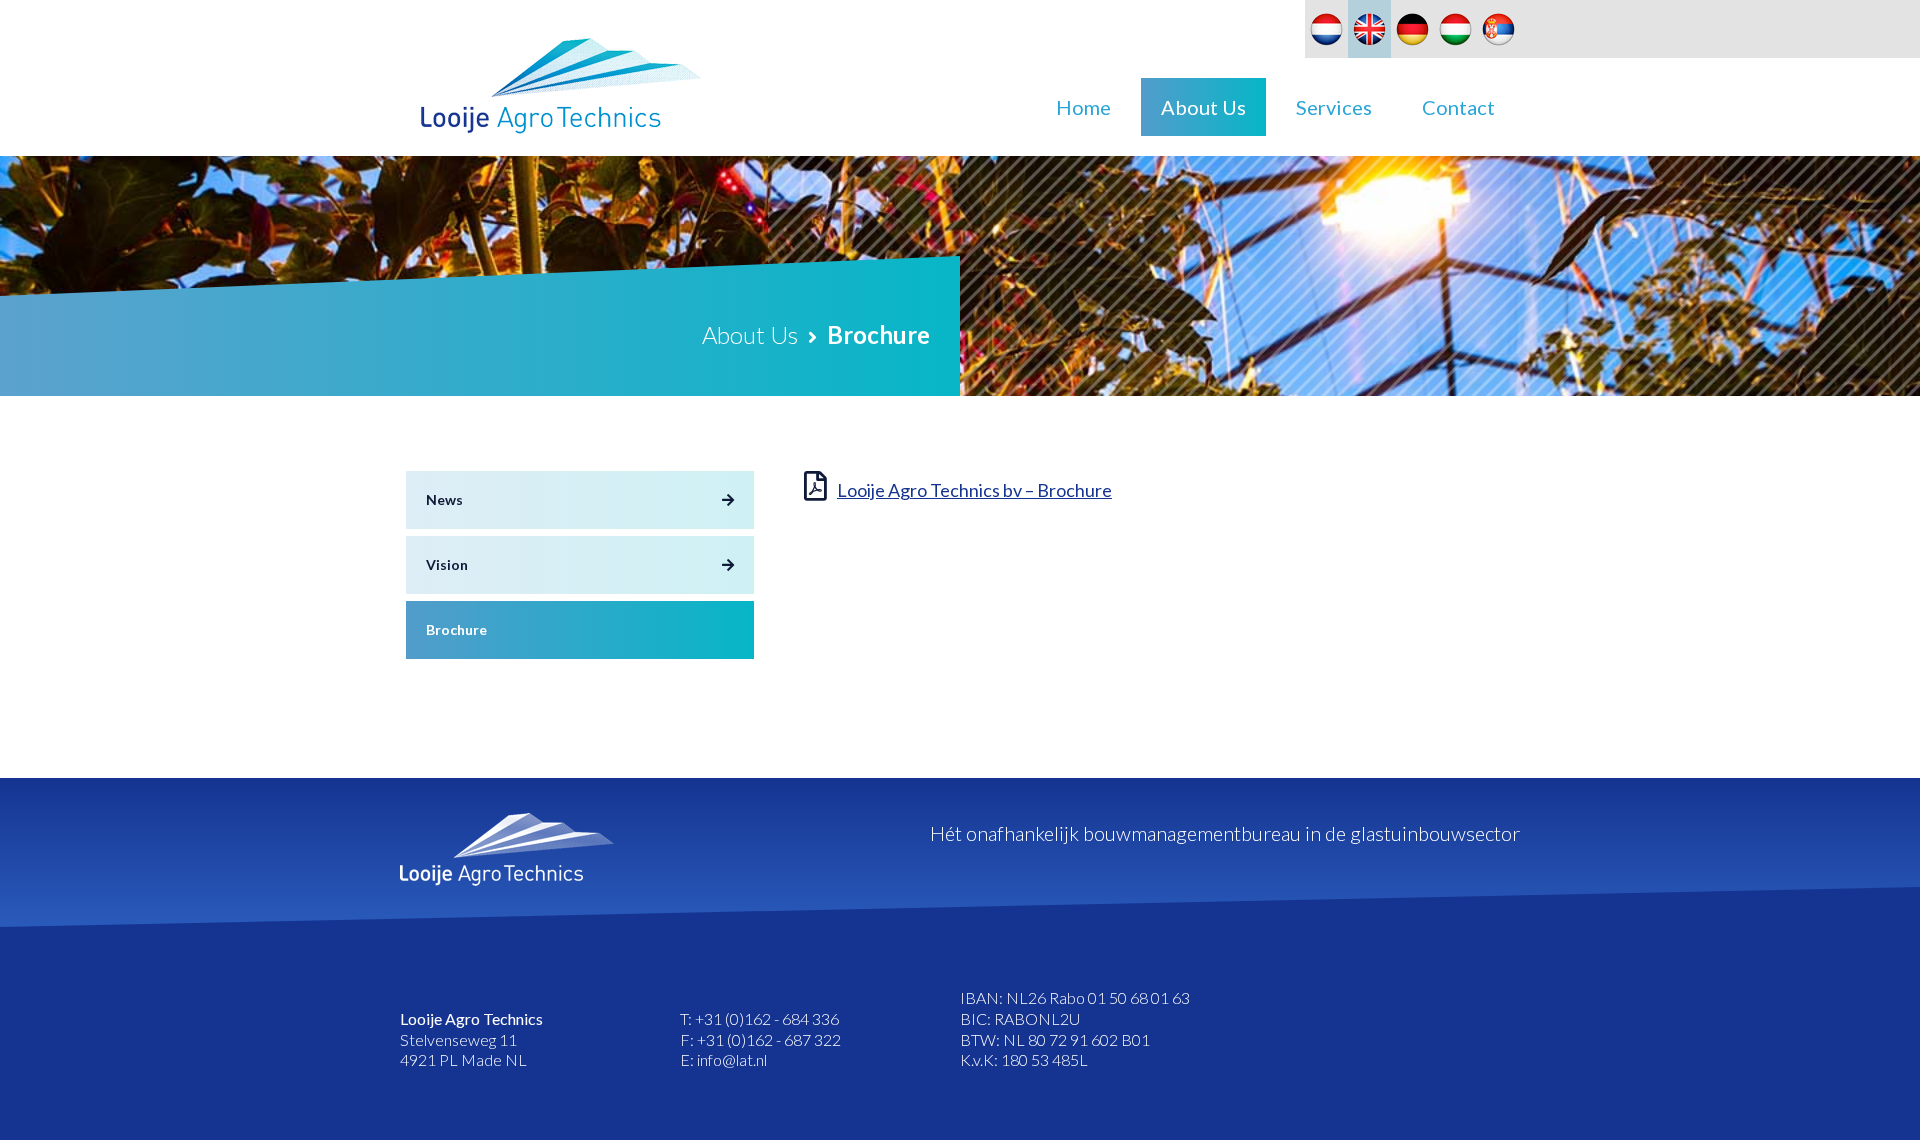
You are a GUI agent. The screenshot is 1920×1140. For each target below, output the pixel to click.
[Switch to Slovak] (1498, 29)
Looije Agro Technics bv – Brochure (974, 490)
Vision (447, 564)
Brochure (456, 629)
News (444, 499)
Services (1334, 107)
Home (1083, 107)
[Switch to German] (1412, 29)
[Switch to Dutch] (1326, 29)
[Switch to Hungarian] (1455, 29)
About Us (1203, 107)
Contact (1458, 107)
